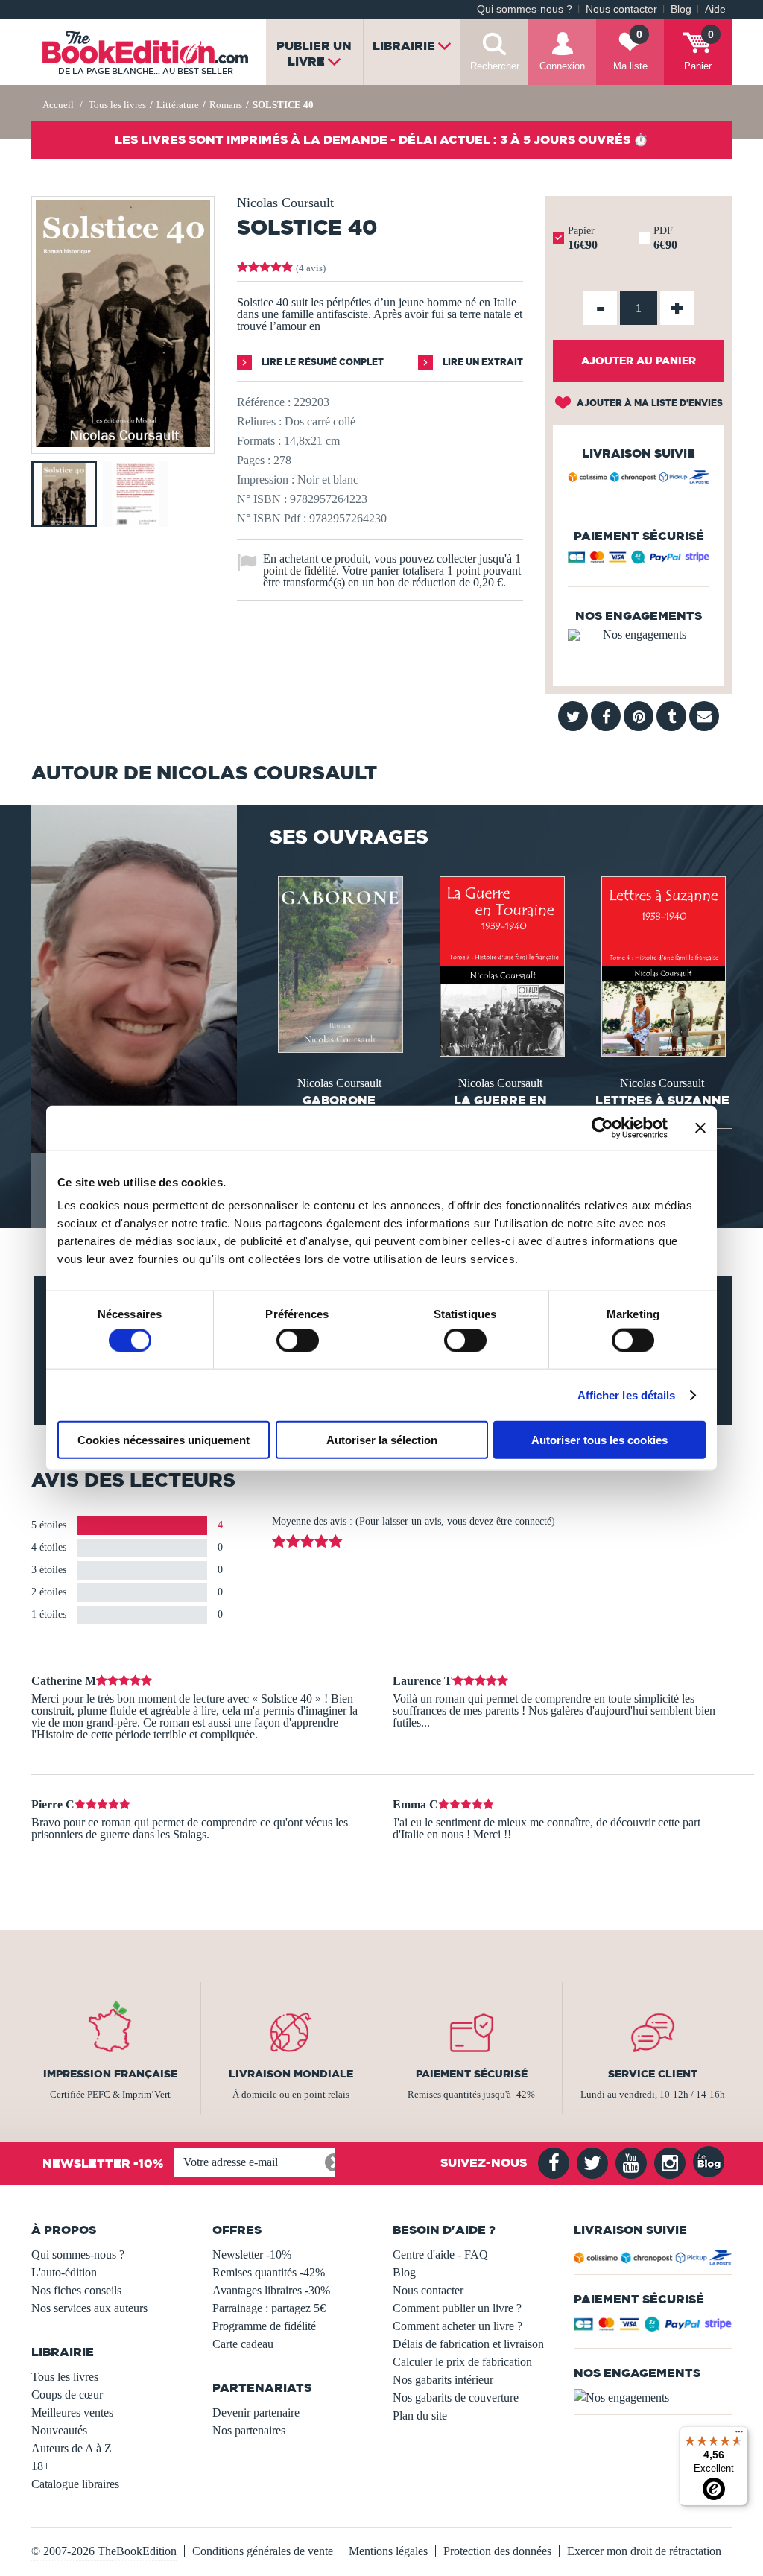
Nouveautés (59, 2430)
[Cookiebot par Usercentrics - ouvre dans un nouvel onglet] (602, 1127)
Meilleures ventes (72, 2412)
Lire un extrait (482, 362)
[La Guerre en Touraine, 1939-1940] (501, 965)
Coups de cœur (67, 2395)
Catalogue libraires (75, 2484)
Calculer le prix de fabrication (462, 2362)
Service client (653, 2074)
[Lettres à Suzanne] (662, 965)
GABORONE (339, 1100)
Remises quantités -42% (269, 2272)
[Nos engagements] (639, 635)
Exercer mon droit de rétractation (644, 2551)
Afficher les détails (627, 1395)
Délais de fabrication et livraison (468, 2344)
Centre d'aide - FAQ (440, 2254)
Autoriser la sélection (382, 1440)
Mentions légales (388, 2551)
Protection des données (497, 2551)
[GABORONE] (339, 963)
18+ (41, 2466)
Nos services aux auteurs (89, 2308)
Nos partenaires (249, 2430)
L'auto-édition (64, 2272)
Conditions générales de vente (263, 2551)
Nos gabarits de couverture (456, 2398)
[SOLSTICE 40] (123, 443)
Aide (715, 9)
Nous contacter (621, 9)
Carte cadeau (243, 2344)
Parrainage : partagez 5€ (269, 2308)
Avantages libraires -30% (271, 2290)
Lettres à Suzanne (662, 1100)
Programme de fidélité (264, 2326)
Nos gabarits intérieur (443, 2380)
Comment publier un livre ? (457, 2308)
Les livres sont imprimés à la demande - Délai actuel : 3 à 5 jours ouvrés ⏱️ (381, 139)
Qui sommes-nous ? (525, 9)
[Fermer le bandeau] (700, 1127)
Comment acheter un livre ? (458, 2326)
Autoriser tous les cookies (599, 1440)
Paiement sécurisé (472, 2074)
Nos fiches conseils (76, 2290)
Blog (681, 9)
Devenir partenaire (256, 2412)
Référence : (264, 402)
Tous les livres (65, 2377)
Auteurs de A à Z (72, 2448)
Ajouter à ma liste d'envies (649, 403)
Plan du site (420, 2415)
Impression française (110, 2074)
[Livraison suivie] (639, 479)
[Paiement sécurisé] (639, 560)
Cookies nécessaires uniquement (164, 1440)
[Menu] (739, 2435)
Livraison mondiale (291, 2074)
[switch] (298, 1340)
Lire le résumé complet (322, 362)
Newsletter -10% (252, 2254)
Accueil (58, 105)
